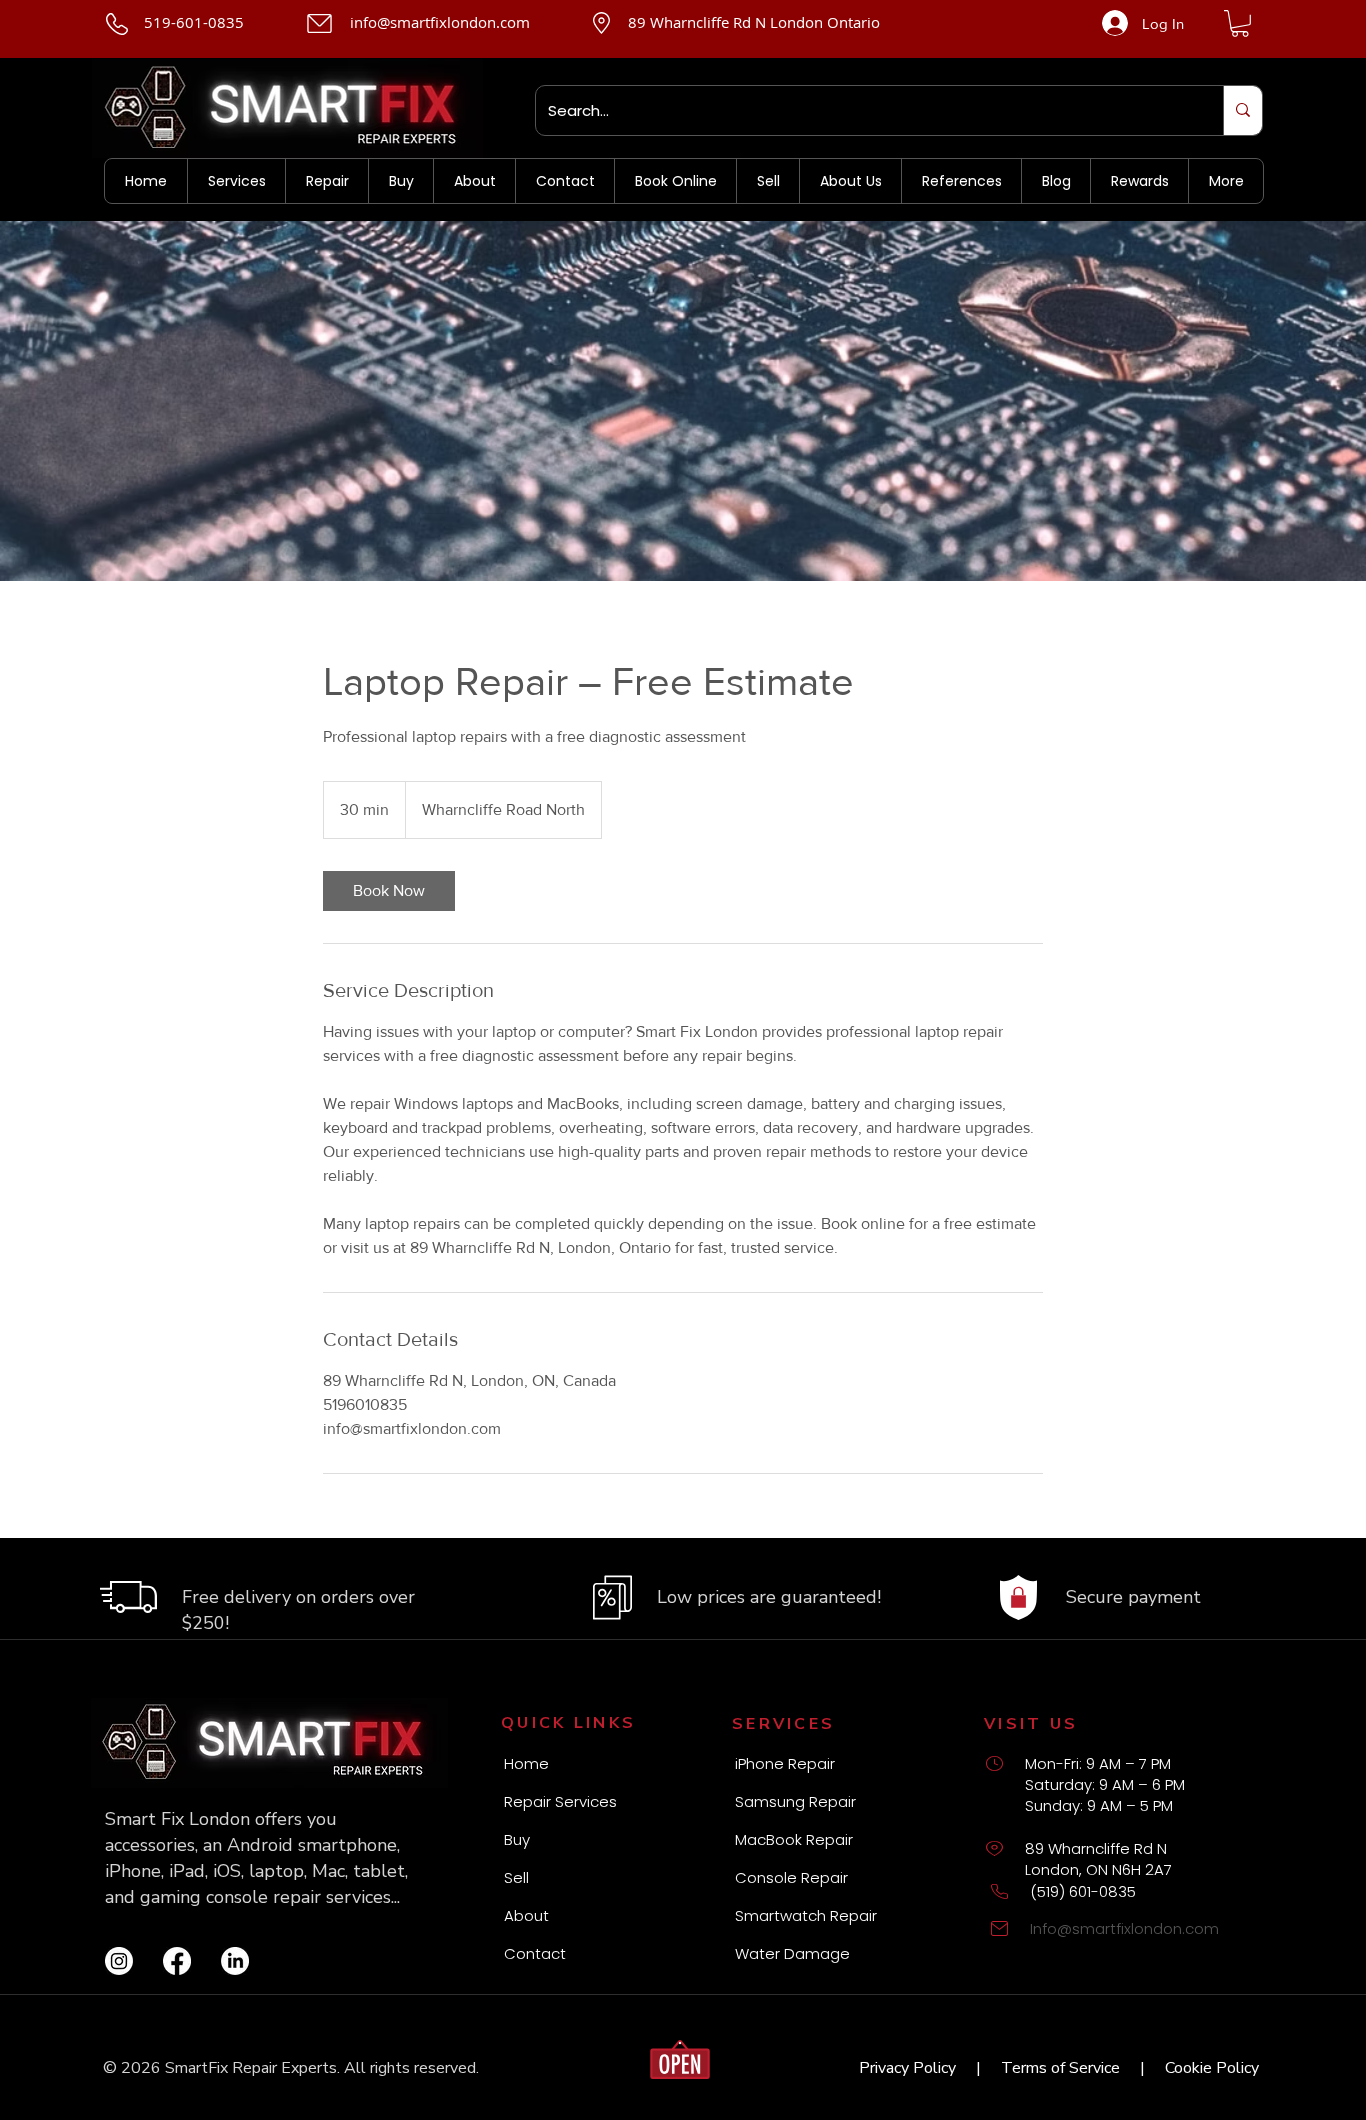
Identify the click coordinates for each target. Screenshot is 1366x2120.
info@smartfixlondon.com (440, 22)
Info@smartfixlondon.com (1124, 1928)
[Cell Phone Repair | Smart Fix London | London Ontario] (119, 1961)
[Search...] (1242, 110)
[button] (1240, 23)
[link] (389, 891)
